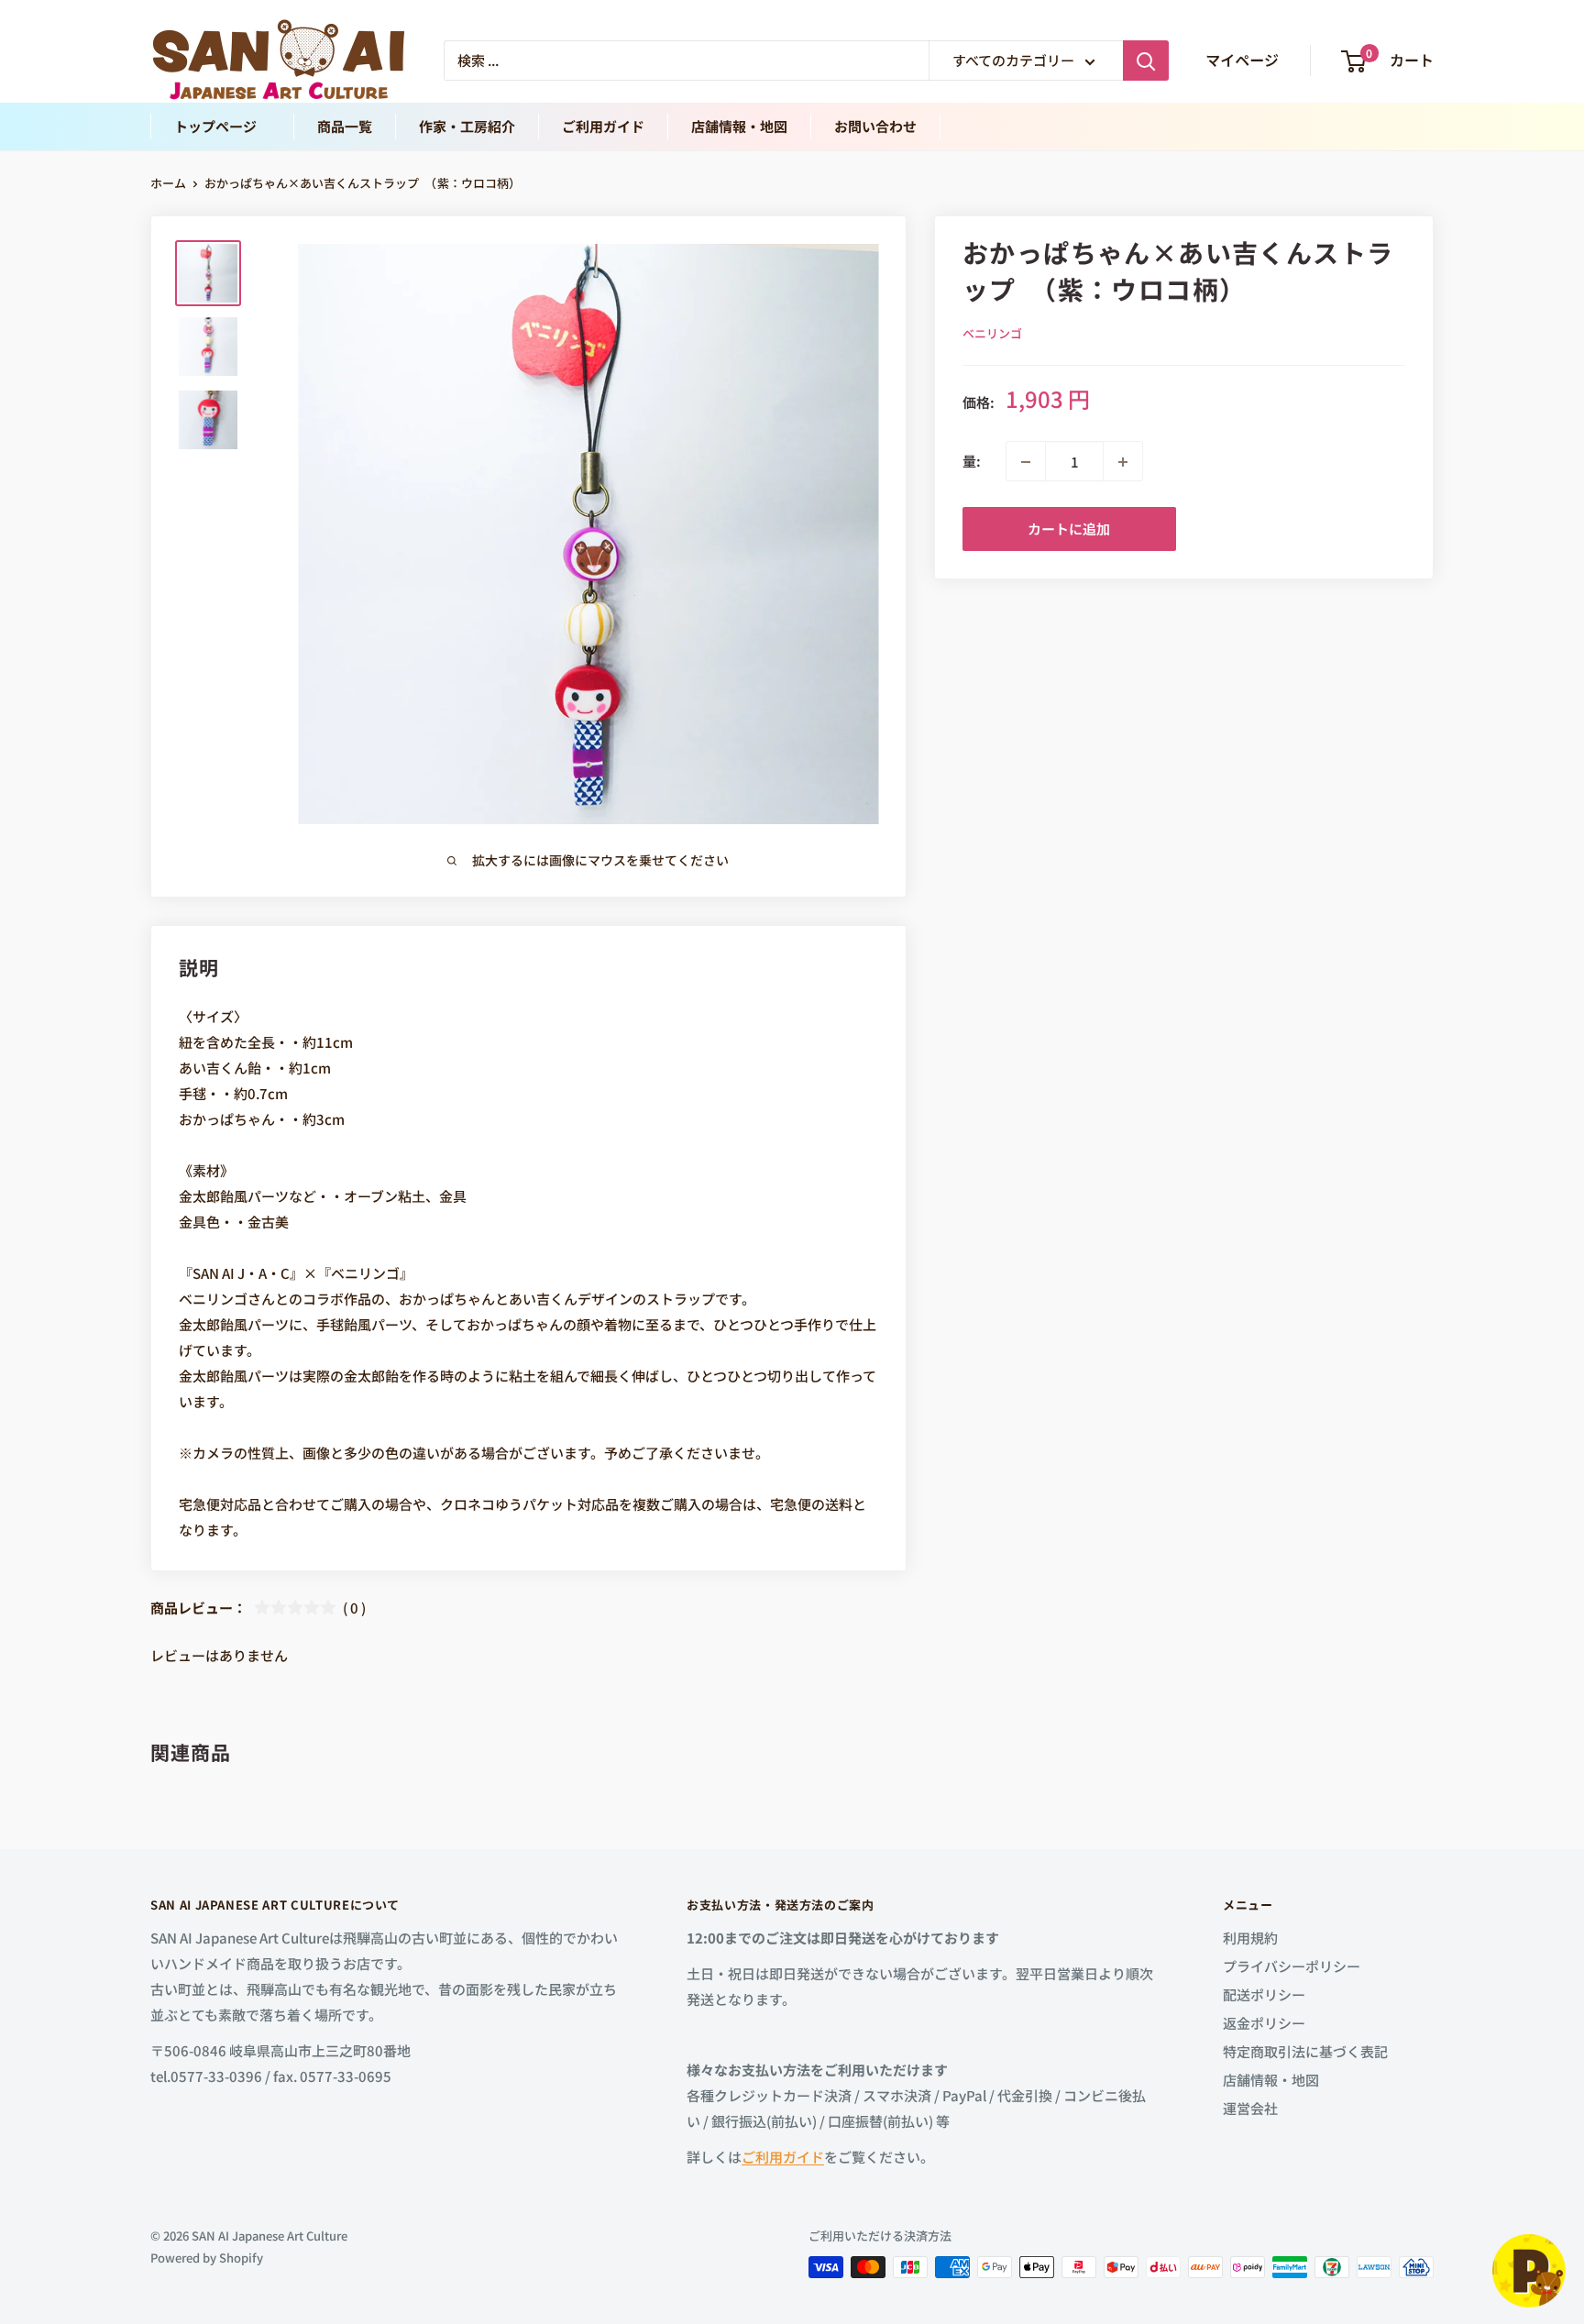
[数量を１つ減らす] (1026, 462)
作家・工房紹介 (467, 126)
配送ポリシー (1264, 1994)
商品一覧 (345, 126)
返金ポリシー (1264, 2023)
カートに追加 (1069, 529)
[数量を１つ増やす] (1123, 462)
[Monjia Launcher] (1529, 2271)
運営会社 (1250, 2108)
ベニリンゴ (992, 333)
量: (972, 462)
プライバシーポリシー (1292, 1966)
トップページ (222, 126)
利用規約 (1250, 1938)
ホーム (168, 183)
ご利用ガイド (603, 126)
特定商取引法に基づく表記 (1305, 2051)
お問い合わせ (875, 126)
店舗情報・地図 (739, 126)
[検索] (1146, 61)
